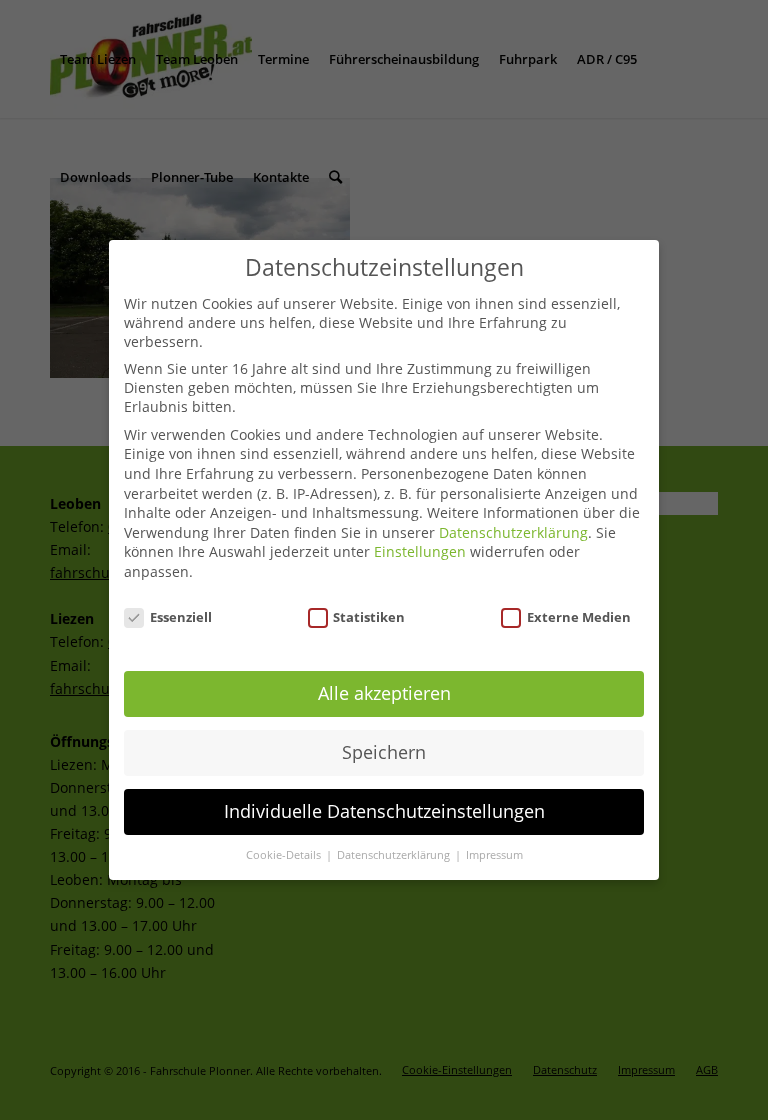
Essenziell (181, 617)
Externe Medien (579, 617)
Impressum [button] (494, 855)
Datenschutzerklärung (513, 532)
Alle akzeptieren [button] (384, 693)
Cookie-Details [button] (285, 855)
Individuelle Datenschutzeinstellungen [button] (384, 811)
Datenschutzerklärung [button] (395, 855)
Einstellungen (420, 551)
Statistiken (369, 617)
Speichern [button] (384, 752)
